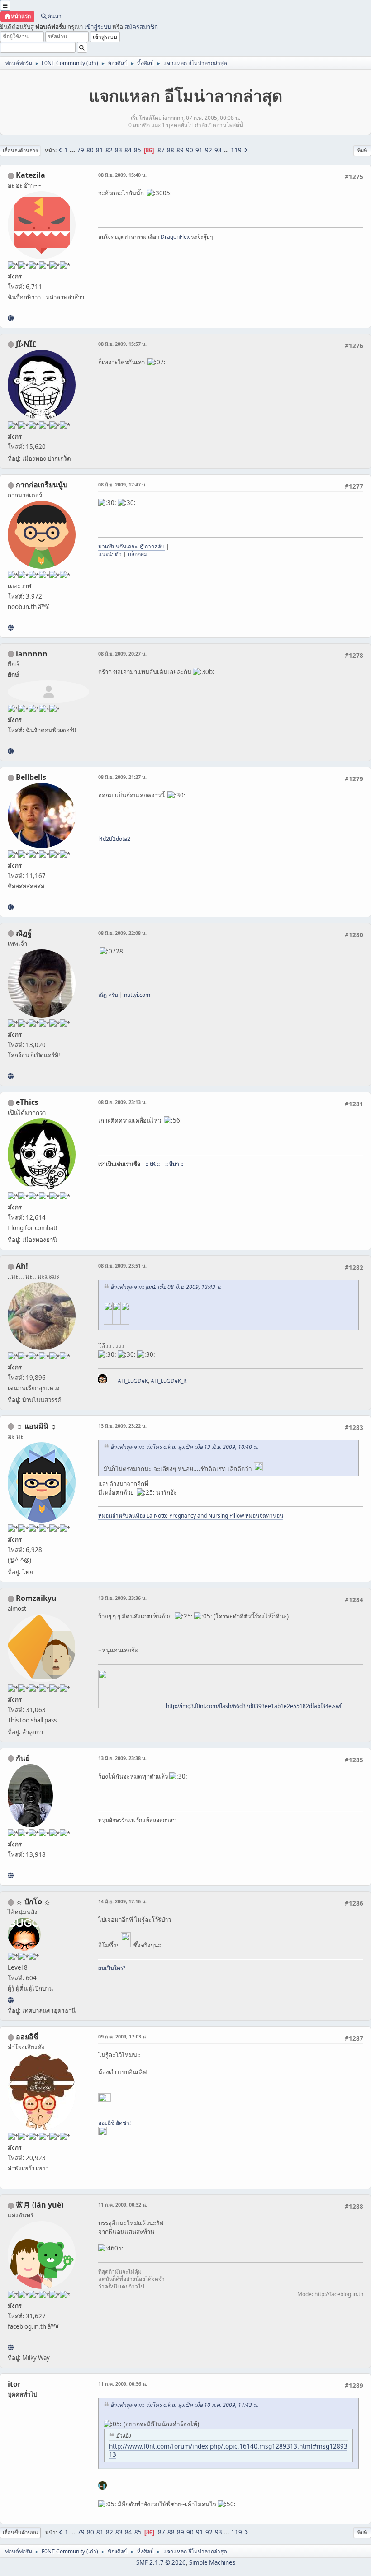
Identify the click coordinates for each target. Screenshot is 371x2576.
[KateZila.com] (11, 318)
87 (161, 150)
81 (100, 150)
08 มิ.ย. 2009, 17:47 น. (122, 484)
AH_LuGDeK (133, 1381)
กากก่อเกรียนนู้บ (42, 485)
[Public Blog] (11, 2347)
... (73, 150)
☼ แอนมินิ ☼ (36, 1426)
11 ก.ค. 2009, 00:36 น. (123, 2384)
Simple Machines (212, 2562)
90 (190, 150)
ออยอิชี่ (27, 2037)
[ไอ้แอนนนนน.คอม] (11, 751)
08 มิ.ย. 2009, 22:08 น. (122, 933)
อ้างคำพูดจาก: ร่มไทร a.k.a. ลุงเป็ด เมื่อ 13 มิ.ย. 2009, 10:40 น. (184, 1447)
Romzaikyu (36, 1598)
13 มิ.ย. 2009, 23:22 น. (122, 1426)
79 (81, 150)
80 (90, 150)
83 (119, 150)
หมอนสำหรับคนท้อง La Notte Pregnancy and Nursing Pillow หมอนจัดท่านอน (191, 1516)
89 (180, 150)
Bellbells (31, 777)
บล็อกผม (138, 554)
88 (171, 150)
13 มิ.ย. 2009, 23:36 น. (122, 1598)
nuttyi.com (137, 995)
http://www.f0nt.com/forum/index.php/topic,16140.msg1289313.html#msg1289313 (228, 2450)
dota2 (123, 839)
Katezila (31, 175)
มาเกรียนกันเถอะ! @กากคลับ (131, 546)
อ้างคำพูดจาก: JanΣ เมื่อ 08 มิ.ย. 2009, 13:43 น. (166, 1287)
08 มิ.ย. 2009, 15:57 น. (122, 344)
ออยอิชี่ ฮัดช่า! (114, 2123)
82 (109, 150)
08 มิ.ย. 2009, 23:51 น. (122, 1266)
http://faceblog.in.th (339, 2294)
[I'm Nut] (11, 1076)
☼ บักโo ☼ (33, 1901)
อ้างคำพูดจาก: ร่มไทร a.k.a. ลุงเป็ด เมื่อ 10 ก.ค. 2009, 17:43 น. (184, 2405)
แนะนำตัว (110, 554)
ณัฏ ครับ (108, 995)
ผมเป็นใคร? (112, 1968)
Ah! (22, 1266)
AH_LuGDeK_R (169, 1381)
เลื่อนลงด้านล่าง (20, 150)
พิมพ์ (362, 150)
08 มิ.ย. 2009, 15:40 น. (122, 175)
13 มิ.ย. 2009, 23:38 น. (122, 1758)
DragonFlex (176, 237)
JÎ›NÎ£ (26, 344)
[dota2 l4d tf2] (11, 907)
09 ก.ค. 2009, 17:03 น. (123, 2036)
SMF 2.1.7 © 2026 (161, 2562)
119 (236, 150)
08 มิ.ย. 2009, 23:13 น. (122, 1102)
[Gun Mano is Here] (11, 1875)
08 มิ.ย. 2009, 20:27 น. (122, 653)
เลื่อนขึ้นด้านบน (20, 2532)
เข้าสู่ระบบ (98, 27)
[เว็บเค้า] (11, 627)
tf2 (112, 839)
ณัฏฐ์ (24, 933)
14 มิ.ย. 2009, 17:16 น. (122, 1901)
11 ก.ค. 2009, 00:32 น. (123, 2205)
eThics (27, 1102)
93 (218, 150)
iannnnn (32, 654)
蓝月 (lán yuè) (40, 2205)
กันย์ (23, 1758)
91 (199, 150)
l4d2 (104, 839)
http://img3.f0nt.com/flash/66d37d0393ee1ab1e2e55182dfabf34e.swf (254, 1706)
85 (138, 150)
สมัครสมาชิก (141, 27)
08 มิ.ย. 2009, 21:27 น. (122, 777)
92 (209, 150)
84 (128, 150)
